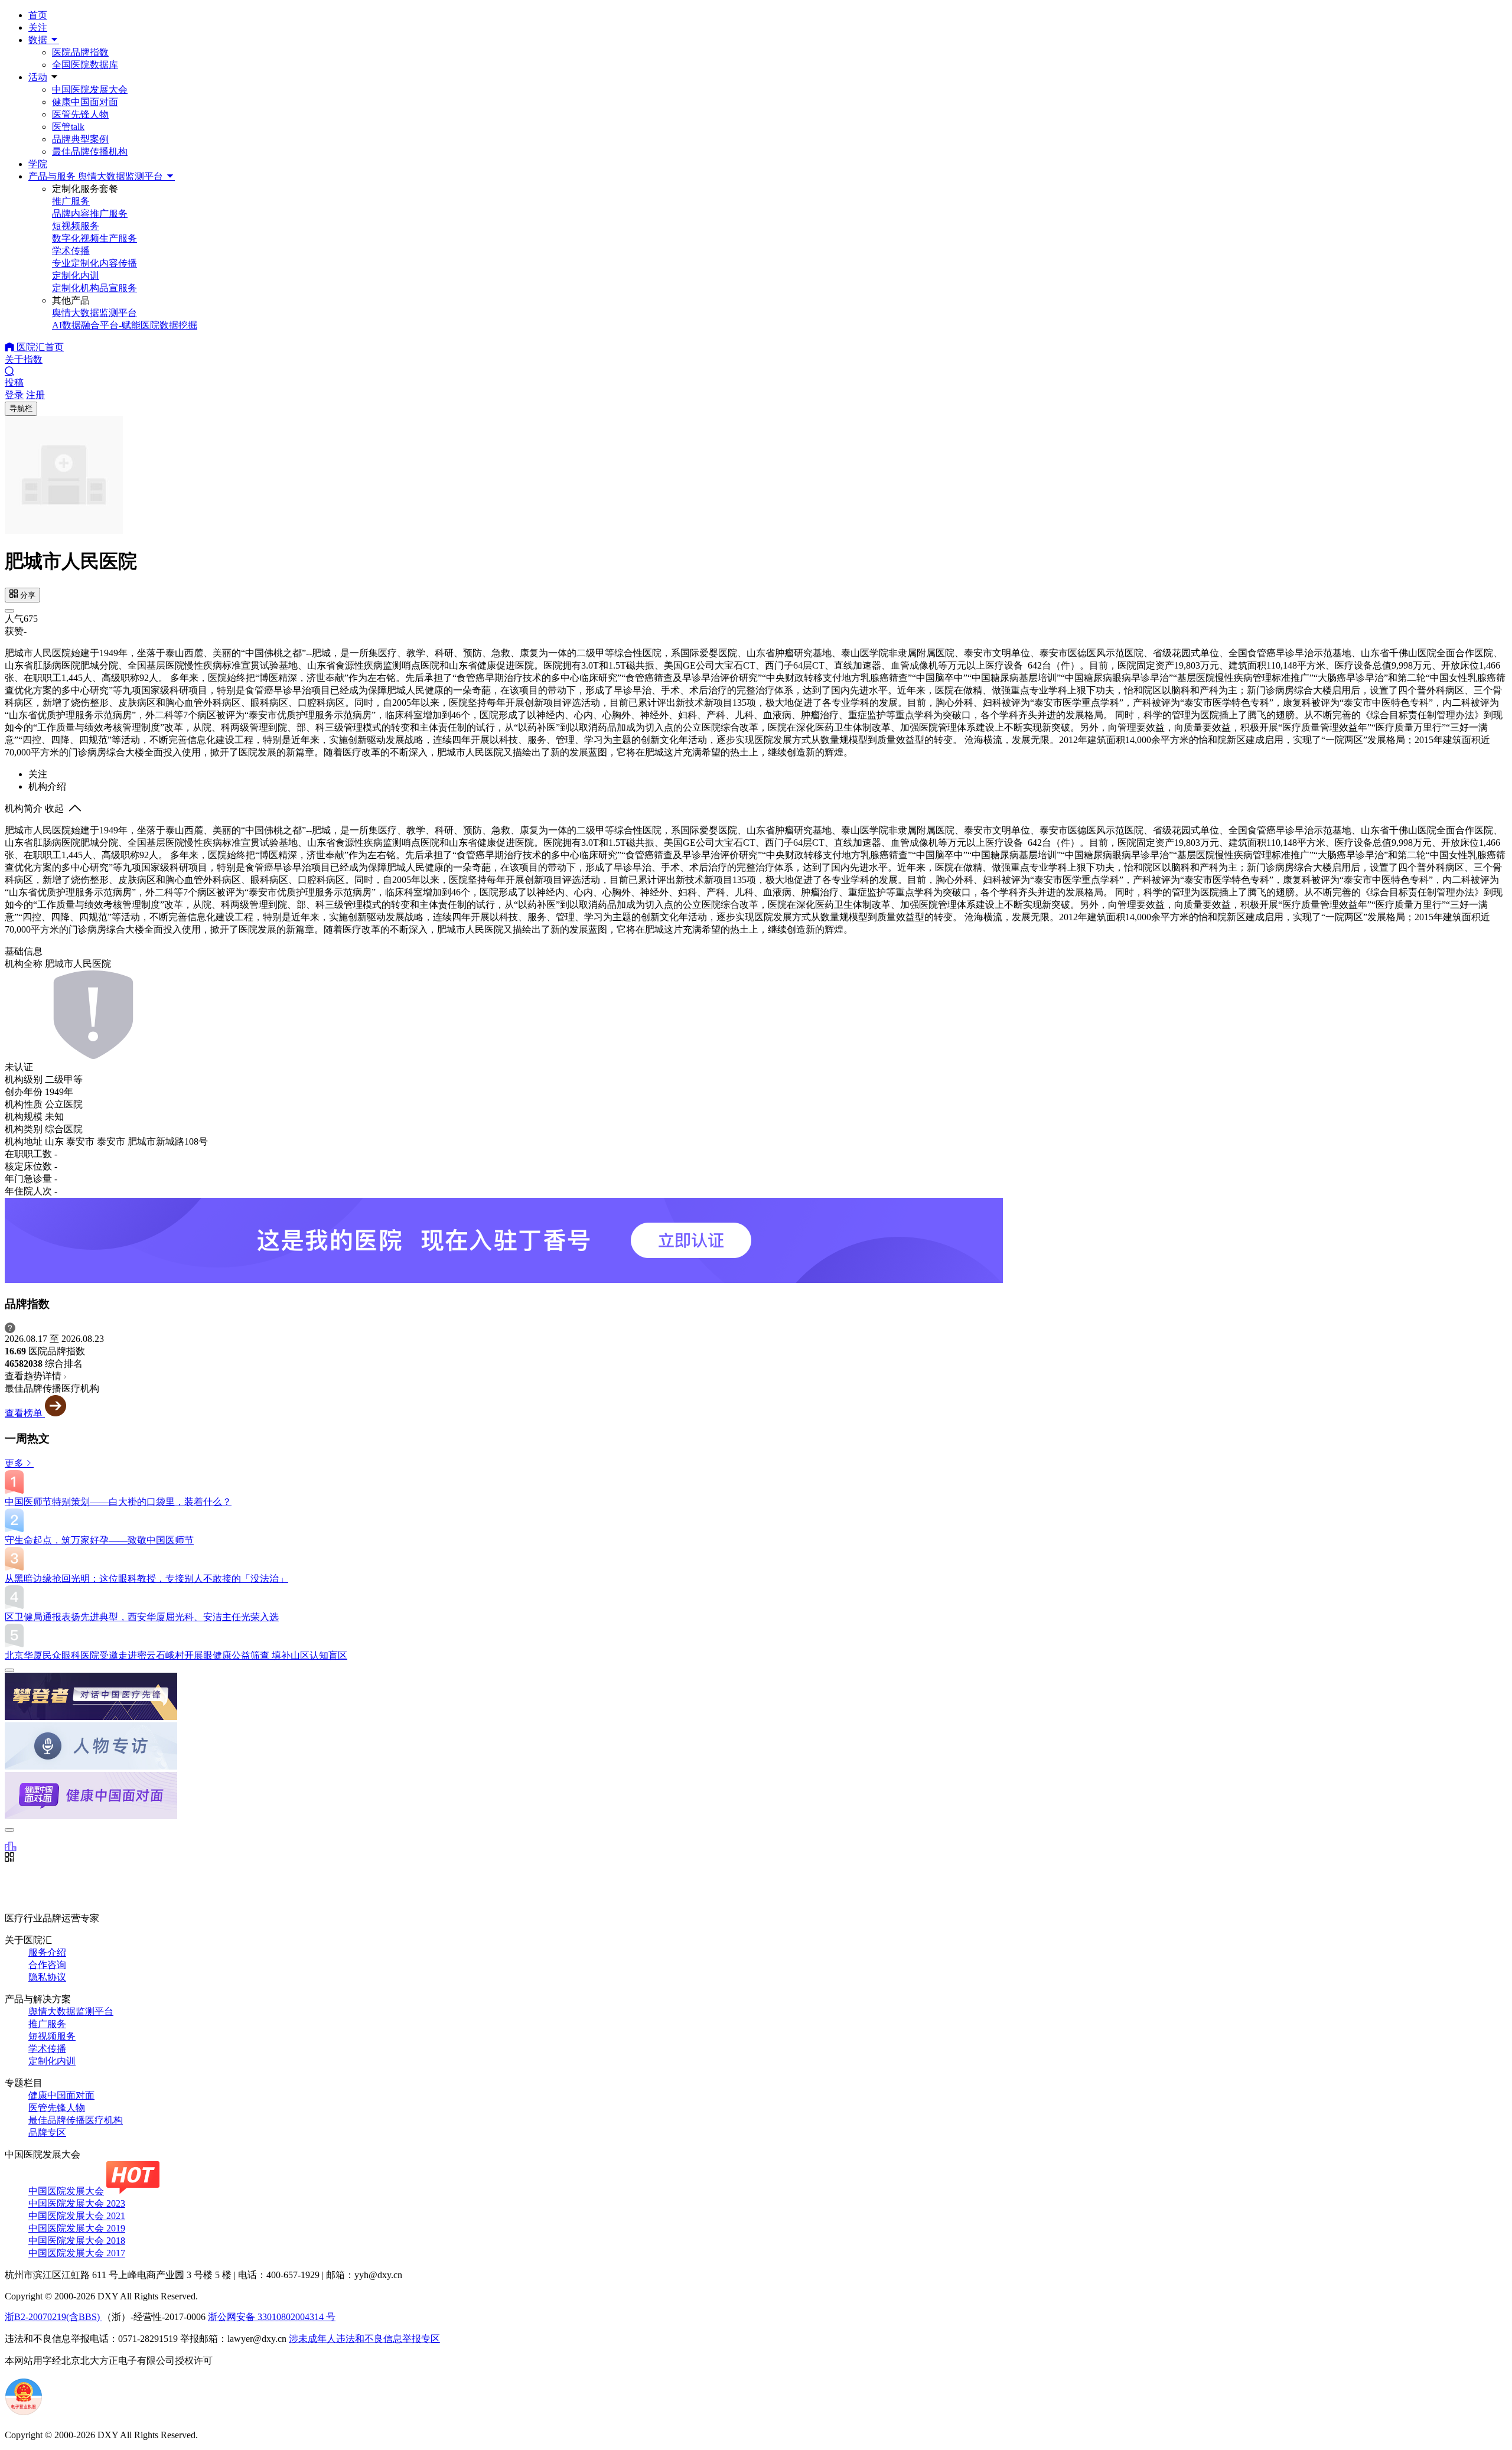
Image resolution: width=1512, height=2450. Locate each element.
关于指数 (24, 359)
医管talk (68, 127)
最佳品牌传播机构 (90, 152)
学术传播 (47, 2049)
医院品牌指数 (80, 52)
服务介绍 (47, 1952)
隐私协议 (47, 1977)
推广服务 (47, 2024)
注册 (35, 395)
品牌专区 (47, 2133)
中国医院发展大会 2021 (77, 2216)
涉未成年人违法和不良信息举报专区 (364, 2339)
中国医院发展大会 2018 (77, 2241)
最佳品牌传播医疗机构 (76, 2120)
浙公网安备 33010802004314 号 (272, 2317)
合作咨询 (47, 1965)
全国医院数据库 (85, 65)
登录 (14, 395)
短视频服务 (52, 2036)
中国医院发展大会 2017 (77, 2253)
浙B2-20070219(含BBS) (53, 2317)
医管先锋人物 (80, 114)
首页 (38, 15)
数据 (39, 40)
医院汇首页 (39, 347)
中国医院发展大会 (90, 89)
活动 (38, 77)
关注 (38, 27)
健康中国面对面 (85, 102)
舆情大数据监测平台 (71, 2011)
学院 (38, 164)
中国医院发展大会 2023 (77, 2203)
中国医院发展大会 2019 (77, 2228)
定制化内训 (52, 2061)
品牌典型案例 (80, 139)
